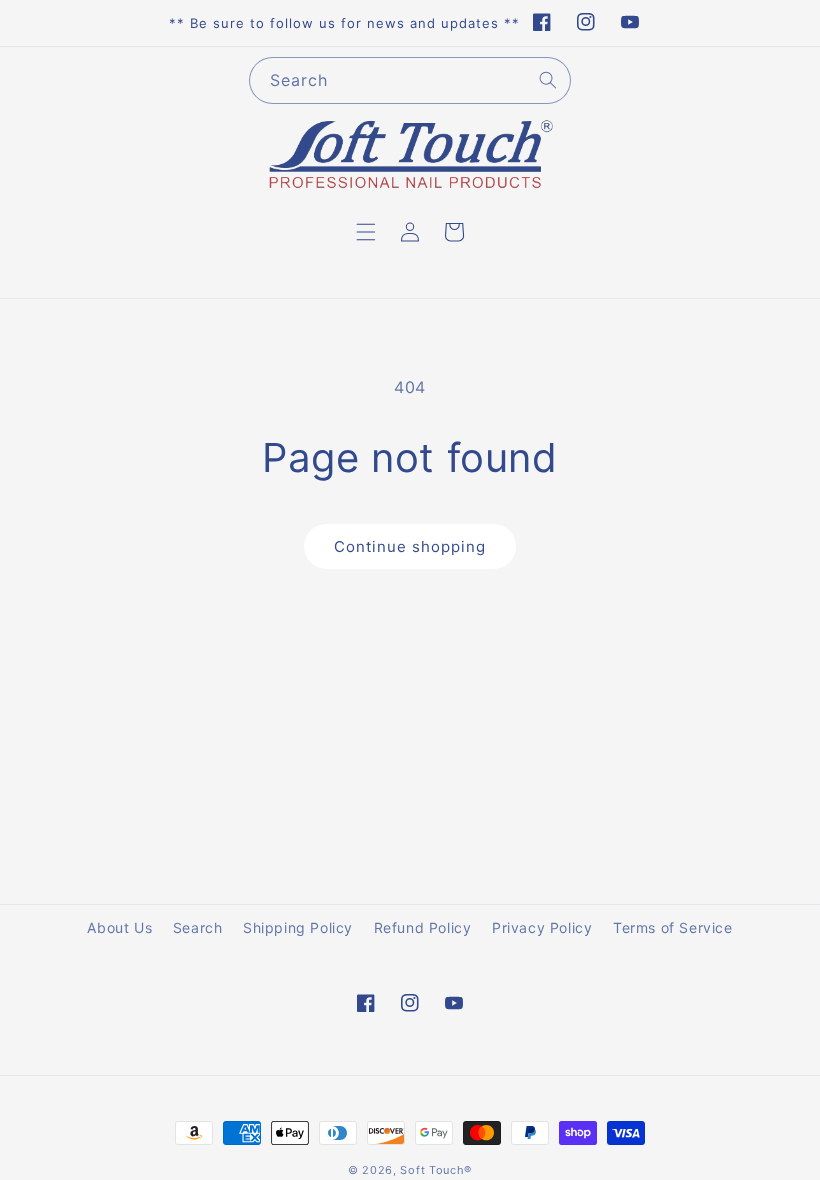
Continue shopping (410, 546)
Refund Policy (423, 927)
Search (198, 927)
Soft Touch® (436, 1170)
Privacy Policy (542, 927)
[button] (366, 232)
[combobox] (410, 80)
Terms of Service (673, 927)
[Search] (548, 80)
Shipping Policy (298, 927)
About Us (119, 927)
